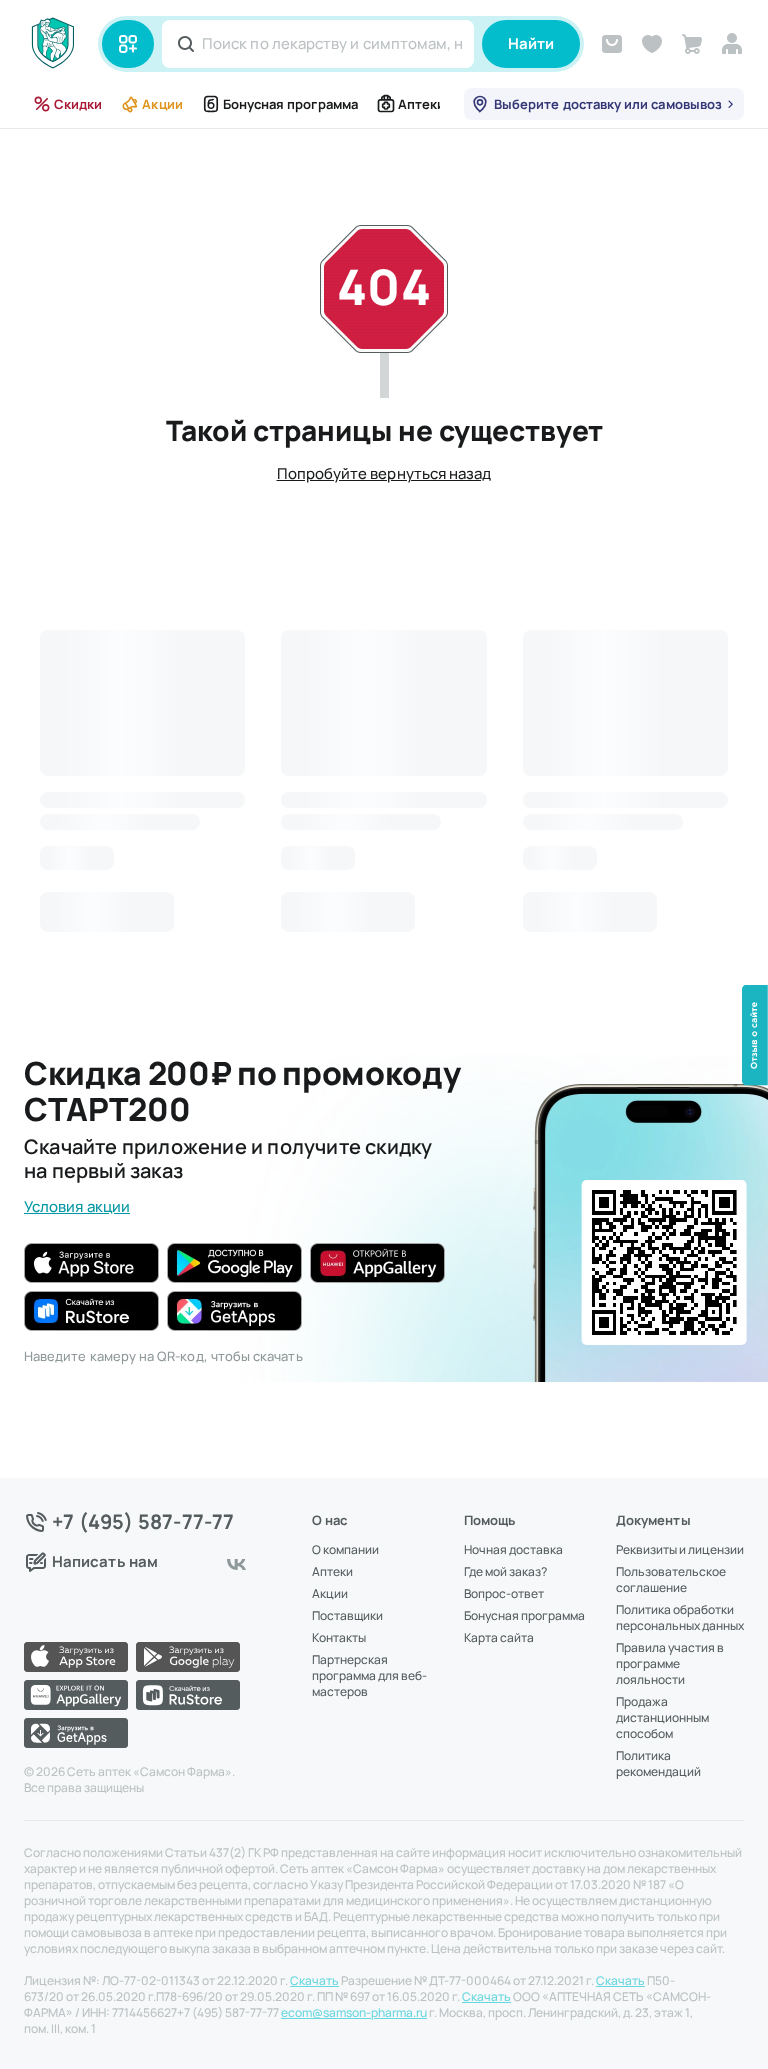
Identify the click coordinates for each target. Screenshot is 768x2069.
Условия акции (77, 1206)
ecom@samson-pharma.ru (354, 2013)
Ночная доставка (513, 1550)
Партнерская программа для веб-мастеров (369, 1676)
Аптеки (421, 104)
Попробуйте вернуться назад (384, 473)
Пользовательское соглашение (671, 1580)
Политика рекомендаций (658, 1764)
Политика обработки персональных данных (680, 1618)
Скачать (314, 1981)
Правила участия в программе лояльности (670, 1664)
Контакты (339, 1638)
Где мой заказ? (505, 1572)
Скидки (78, 104)
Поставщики (347, 1616)
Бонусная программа (290, 104)
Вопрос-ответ (504, 1594)
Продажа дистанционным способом (662, 1718)
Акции (162, 104)
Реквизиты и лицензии (680, 1550)
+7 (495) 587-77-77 (143, 1522)
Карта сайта (499, 1638)
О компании (345, 1550)
